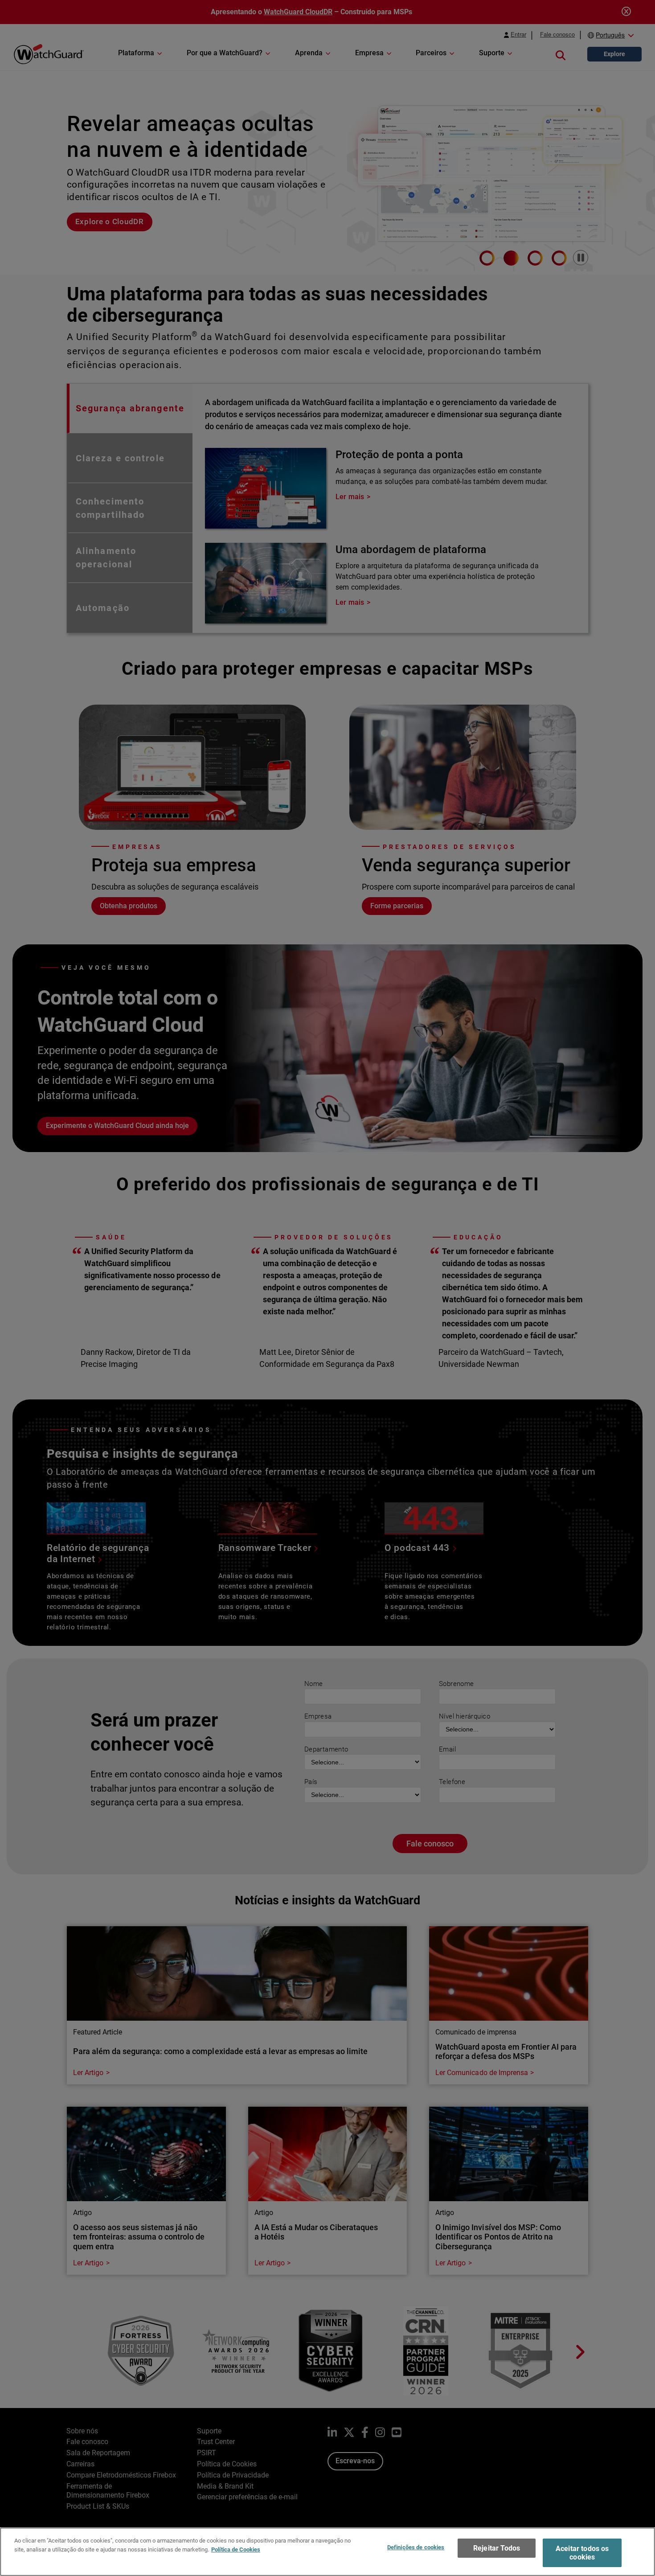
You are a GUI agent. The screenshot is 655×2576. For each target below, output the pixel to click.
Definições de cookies (416, 2547)
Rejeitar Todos (497, 2548)
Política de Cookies (236, 2549)
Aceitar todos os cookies (582, 2553)
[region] (327, 2552)
